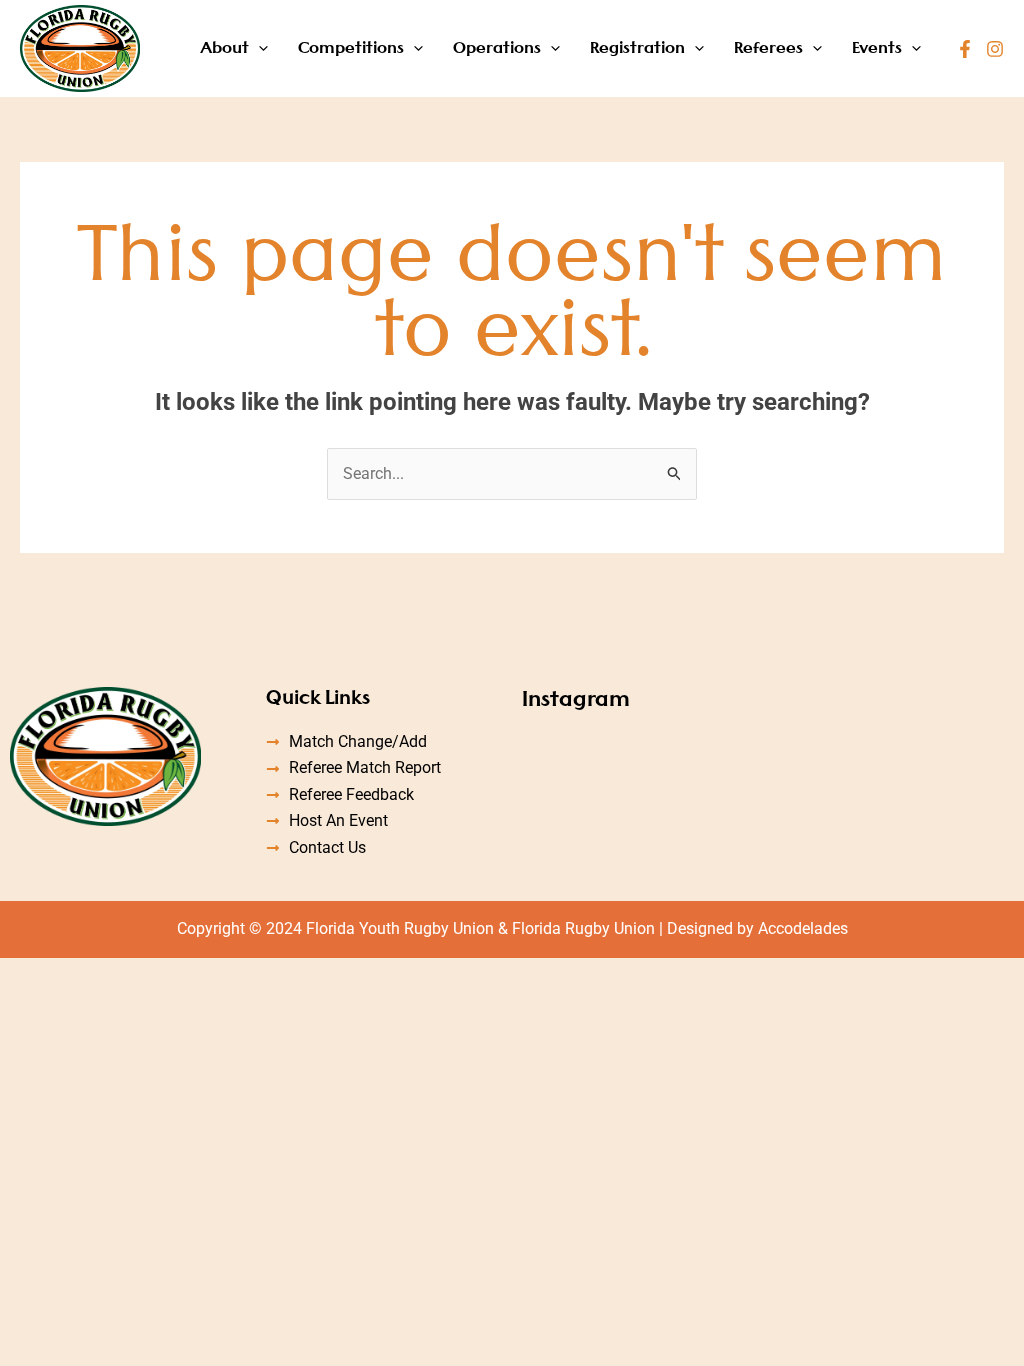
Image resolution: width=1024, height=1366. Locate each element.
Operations (497, 47)
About (224, 47)
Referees (768, 47)
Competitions (351, 47)
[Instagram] (995, 49)
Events (877, 47)
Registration (637, 47)
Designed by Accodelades (757, 928)
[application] (258, 48)
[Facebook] (965, 49)
